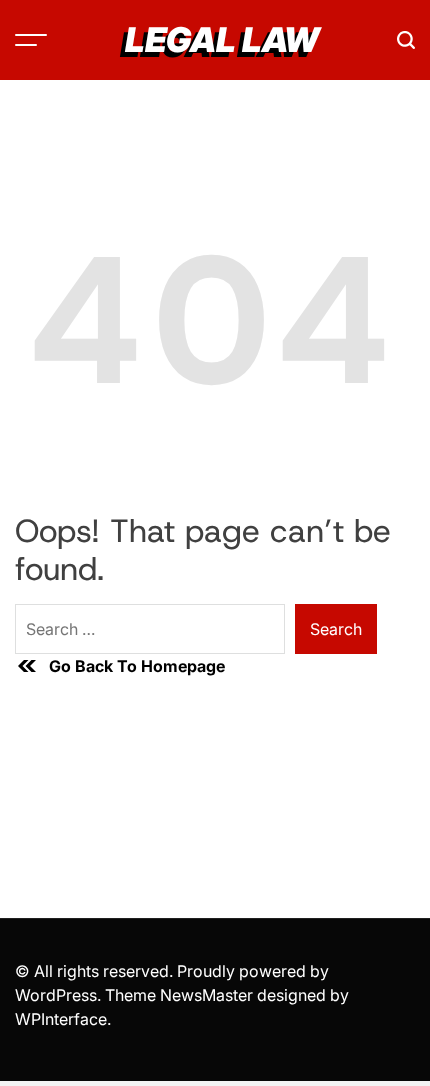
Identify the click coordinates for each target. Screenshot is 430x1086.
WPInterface (61, 1019)
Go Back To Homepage (137, 666)
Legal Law (222, 40)
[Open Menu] (31, 40)
